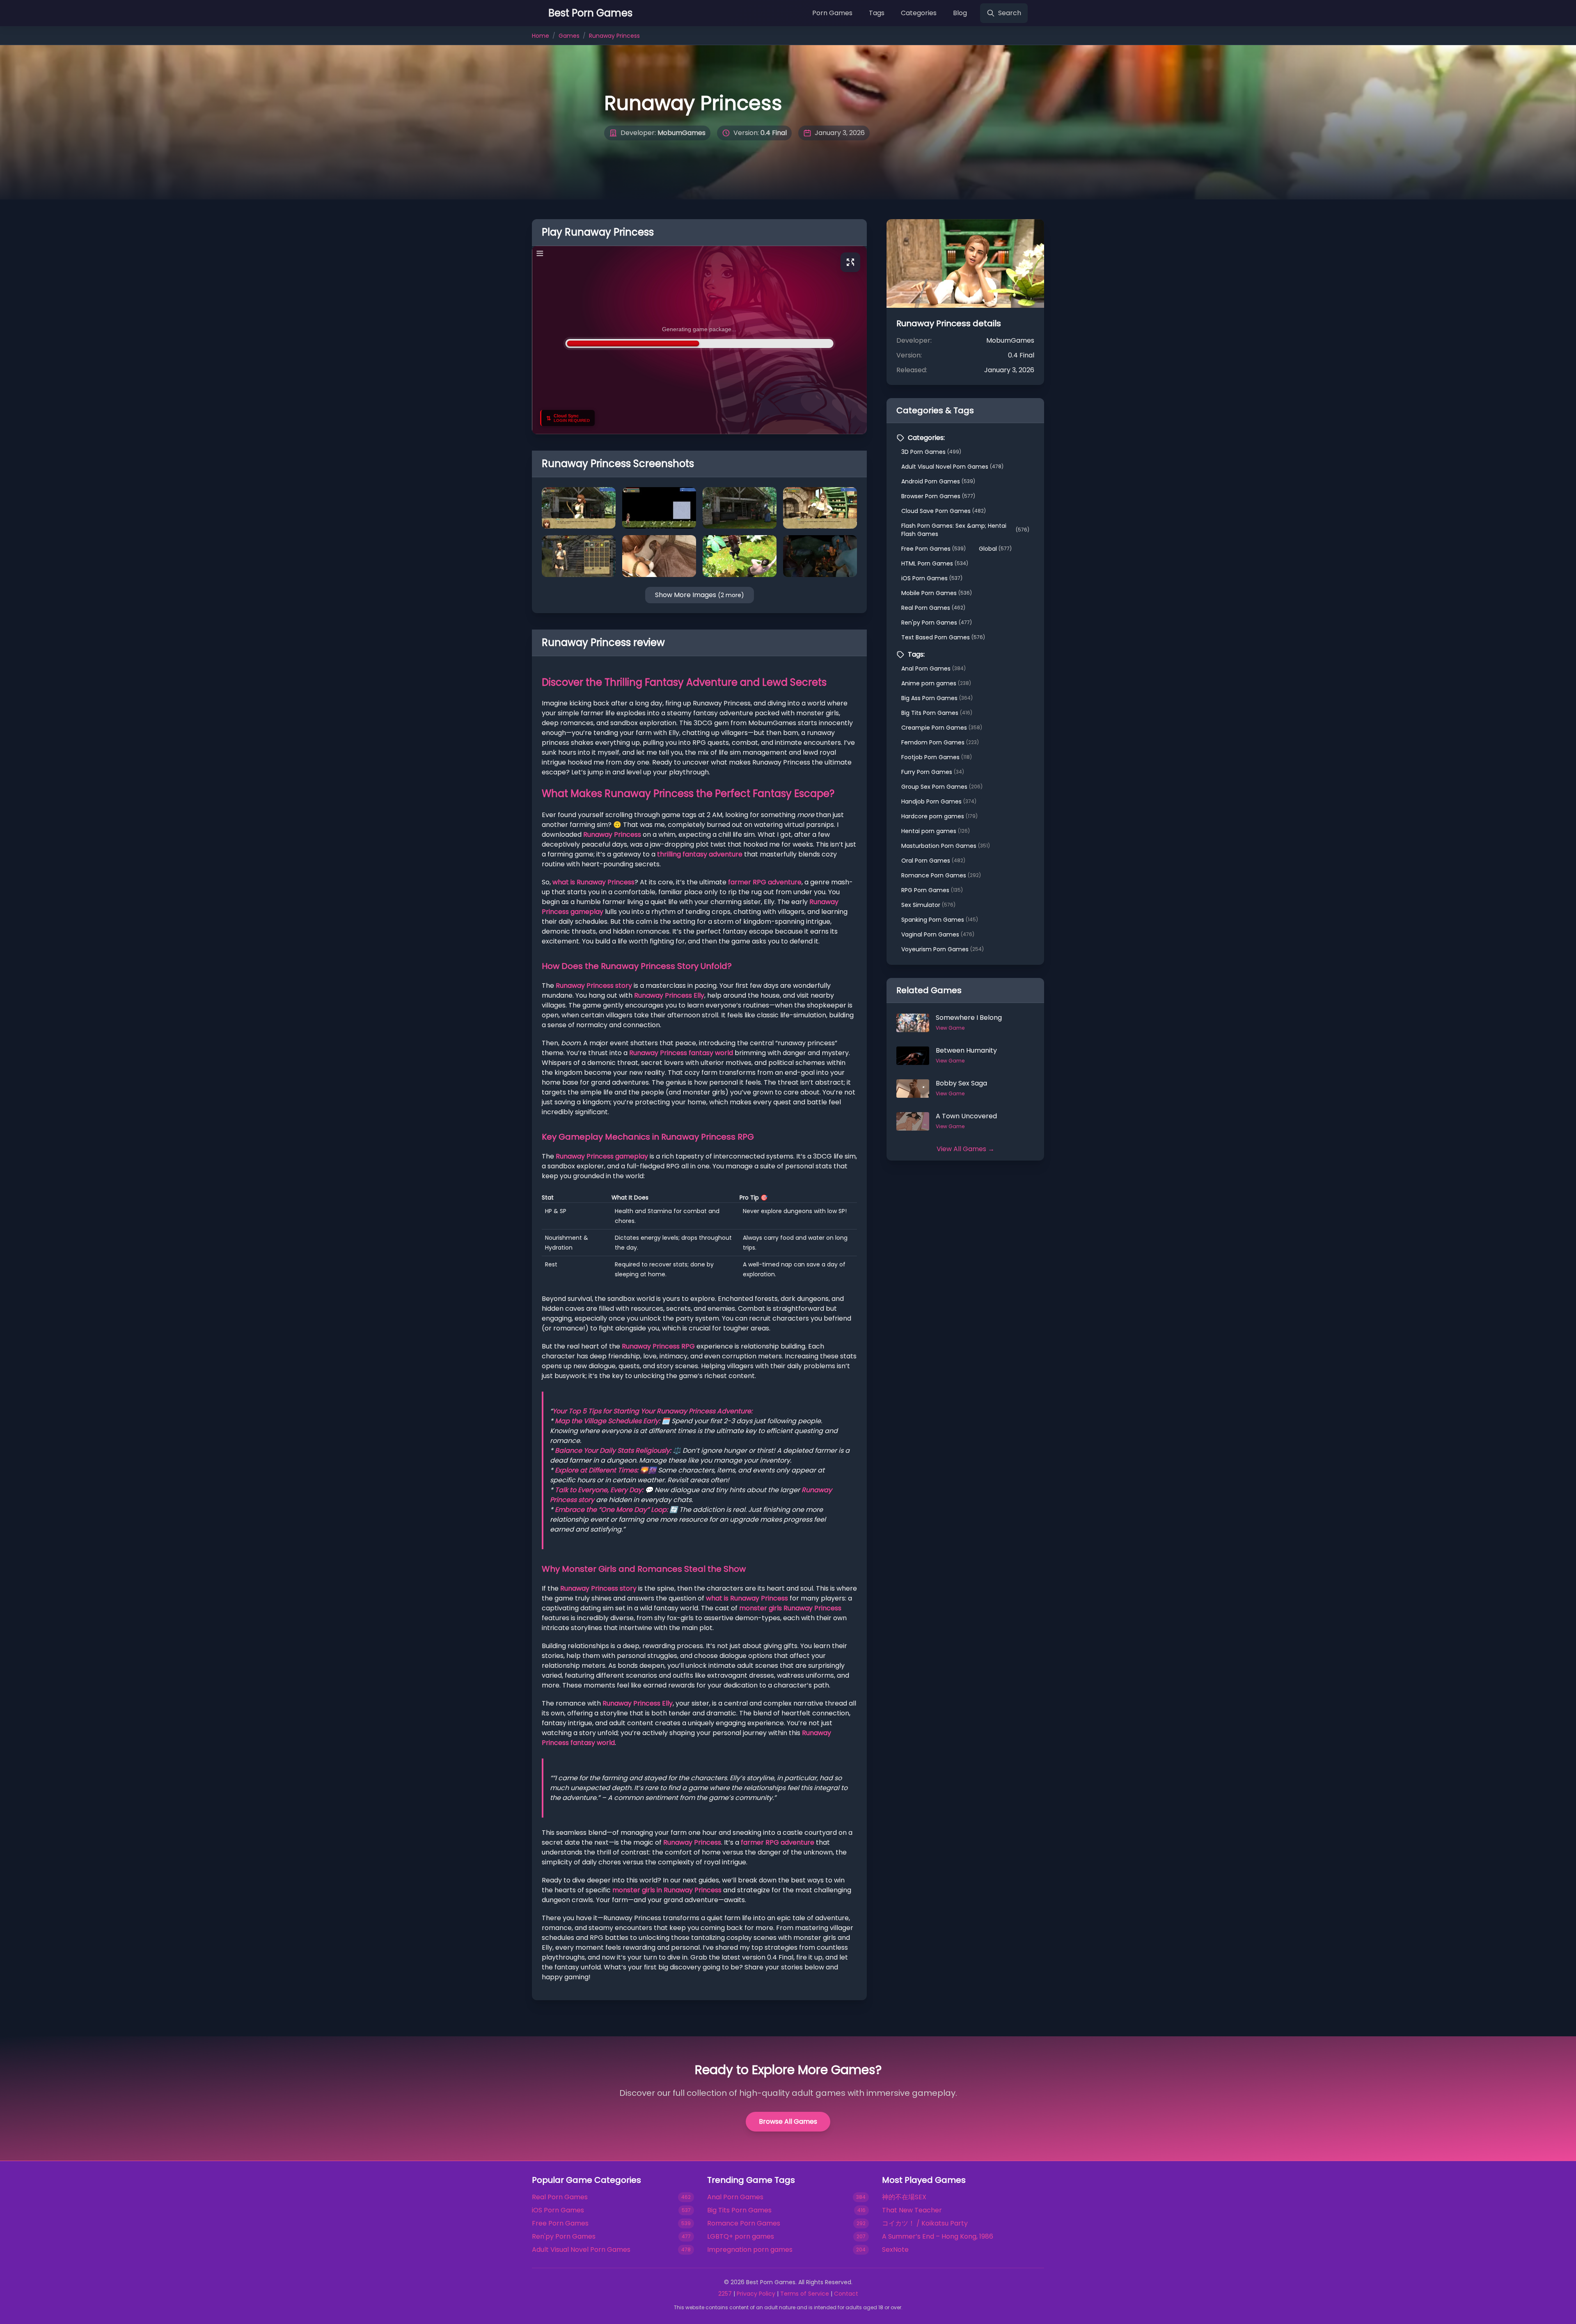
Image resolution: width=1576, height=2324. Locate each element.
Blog (960, 13)
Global (995, 549)
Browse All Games (788, 2121)
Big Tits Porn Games (937, 713)
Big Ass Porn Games (937, 698)
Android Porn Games (938, 481)
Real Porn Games (933, 608)
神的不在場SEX (904, 2197)
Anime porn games (936, 683)
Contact (846, 2294)
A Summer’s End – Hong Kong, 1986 (938, 2236)
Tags (877, 13)
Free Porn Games (933, 549)
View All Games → (966, 1149)
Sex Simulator (928, 905)
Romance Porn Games (941, 875)
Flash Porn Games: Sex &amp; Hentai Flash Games (965, 530)
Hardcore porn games (939, 816)
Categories (919, 13)
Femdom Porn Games (940, 742)
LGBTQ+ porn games (741, 2236)
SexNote (895, 2250)
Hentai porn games (936, 831)
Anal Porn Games (933, 669)
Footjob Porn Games (937, 757)
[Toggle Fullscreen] (850, 262)
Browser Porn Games (938, 496)
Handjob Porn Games (939, 801)
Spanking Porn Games (940, 920)
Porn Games (832, 13)
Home (541, 36)
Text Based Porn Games (943, 637)
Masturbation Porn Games (946, 846)
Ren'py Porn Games (937, 623)
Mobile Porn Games (937, 593)
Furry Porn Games (933, 772)
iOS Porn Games (932, 578)
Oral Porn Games (933, 861)
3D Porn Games (931, 452)
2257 (725, 2294)
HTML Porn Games (935, 563)
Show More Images (700, 595)
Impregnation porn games (750, 2250)
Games (569, 36)
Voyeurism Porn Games (943, 949)
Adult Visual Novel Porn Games (952, 467)
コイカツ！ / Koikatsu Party (925, 2223)
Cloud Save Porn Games (944, 511)
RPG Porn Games (932, 890)
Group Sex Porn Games (942, 787)
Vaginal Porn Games (938, 934)
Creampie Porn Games (942, 728)
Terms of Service (805, 2294)
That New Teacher (912, 2210)
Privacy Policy (756, 2294)
